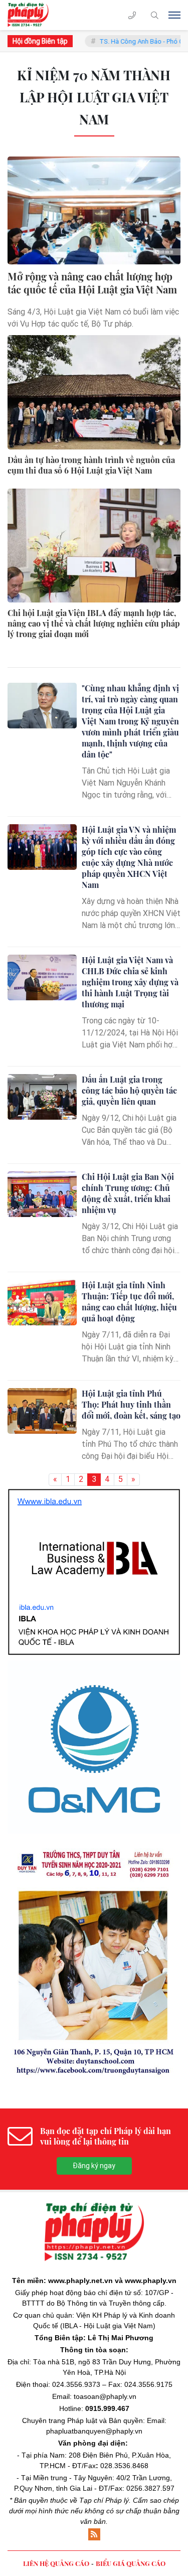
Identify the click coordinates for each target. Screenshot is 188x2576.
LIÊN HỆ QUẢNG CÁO (56, 2383)
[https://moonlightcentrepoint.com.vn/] (94, 1608)
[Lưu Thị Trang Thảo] (94, 1781)
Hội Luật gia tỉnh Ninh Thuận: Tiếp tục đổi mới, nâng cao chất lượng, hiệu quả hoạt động (129, 1302)
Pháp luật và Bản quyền (105, 2240)
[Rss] (94, 2354)
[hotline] (132, 15)
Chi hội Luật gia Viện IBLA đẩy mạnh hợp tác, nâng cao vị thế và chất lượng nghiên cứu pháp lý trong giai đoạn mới (94, 624)
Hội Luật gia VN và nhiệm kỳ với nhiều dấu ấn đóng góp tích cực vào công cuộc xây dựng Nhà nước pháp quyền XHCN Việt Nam (129, 857)
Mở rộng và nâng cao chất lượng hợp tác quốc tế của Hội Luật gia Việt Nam (92, 283)
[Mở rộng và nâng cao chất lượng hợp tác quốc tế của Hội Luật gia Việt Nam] (94, 210)
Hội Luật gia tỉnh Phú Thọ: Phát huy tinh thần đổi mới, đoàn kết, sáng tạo (131, 1404)
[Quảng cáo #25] (94, 1523)
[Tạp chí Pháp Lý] (31, 15)
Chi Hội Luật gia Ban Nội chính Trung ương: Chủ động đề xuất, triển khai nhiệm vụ (128, 1193)
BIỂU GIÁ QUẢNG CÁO (131, 2383)
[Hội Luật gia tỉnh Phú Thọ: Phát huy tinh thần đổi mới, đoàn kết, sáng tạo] (42, 1411)
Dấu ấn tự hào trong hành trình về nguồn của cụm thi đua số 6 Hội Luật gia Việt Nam (91, 465)
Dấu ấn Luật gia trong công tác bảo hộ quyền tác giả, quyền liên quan (129, 1090)
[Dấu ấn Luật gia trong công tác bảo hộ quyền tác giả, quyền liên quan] (42, 1097)
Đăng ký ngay (94, 1985)
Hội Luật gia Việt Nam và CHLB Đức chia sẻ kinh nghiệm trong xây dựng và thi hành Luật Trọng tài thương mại (130, 982)
